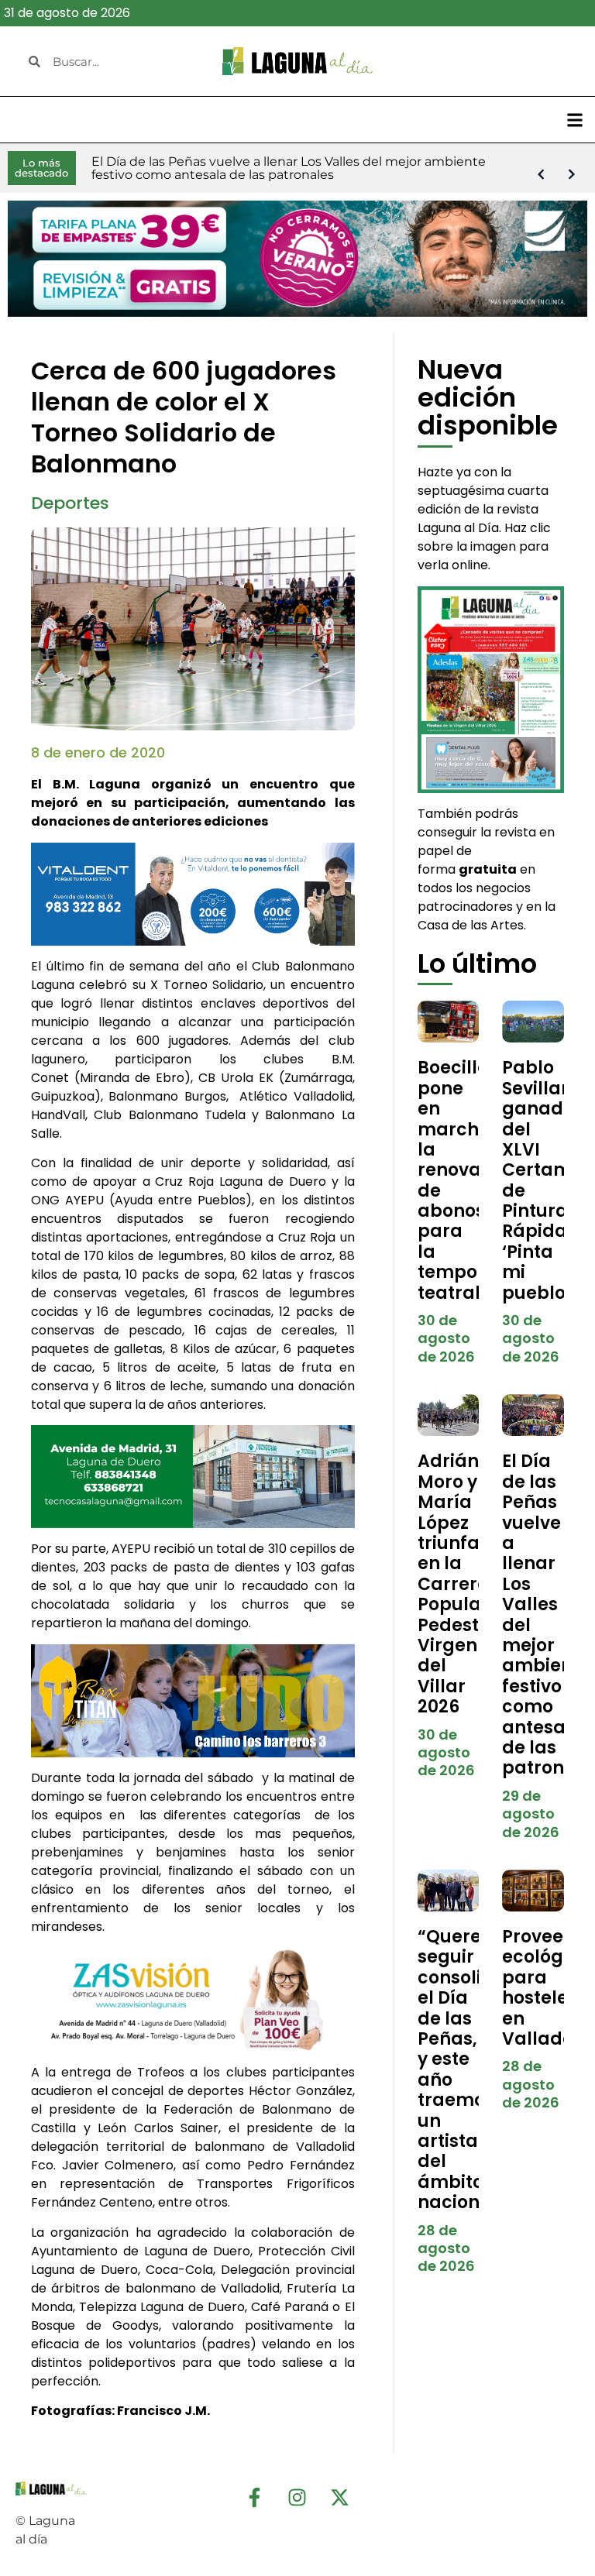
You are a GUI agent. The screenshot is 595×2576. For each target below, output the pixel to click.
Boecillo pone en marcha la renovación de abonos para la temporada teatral (470, 1180)
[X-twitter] (340, 2497)
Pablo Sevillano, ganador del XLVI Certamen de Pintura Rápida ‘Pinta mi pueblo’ (548, 1180)
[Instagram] (297, 2497)
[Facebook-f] (255, 2497)
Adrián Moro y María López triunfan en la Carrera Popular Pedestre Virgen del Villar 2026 (457, 1584)
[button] (574, 120)
